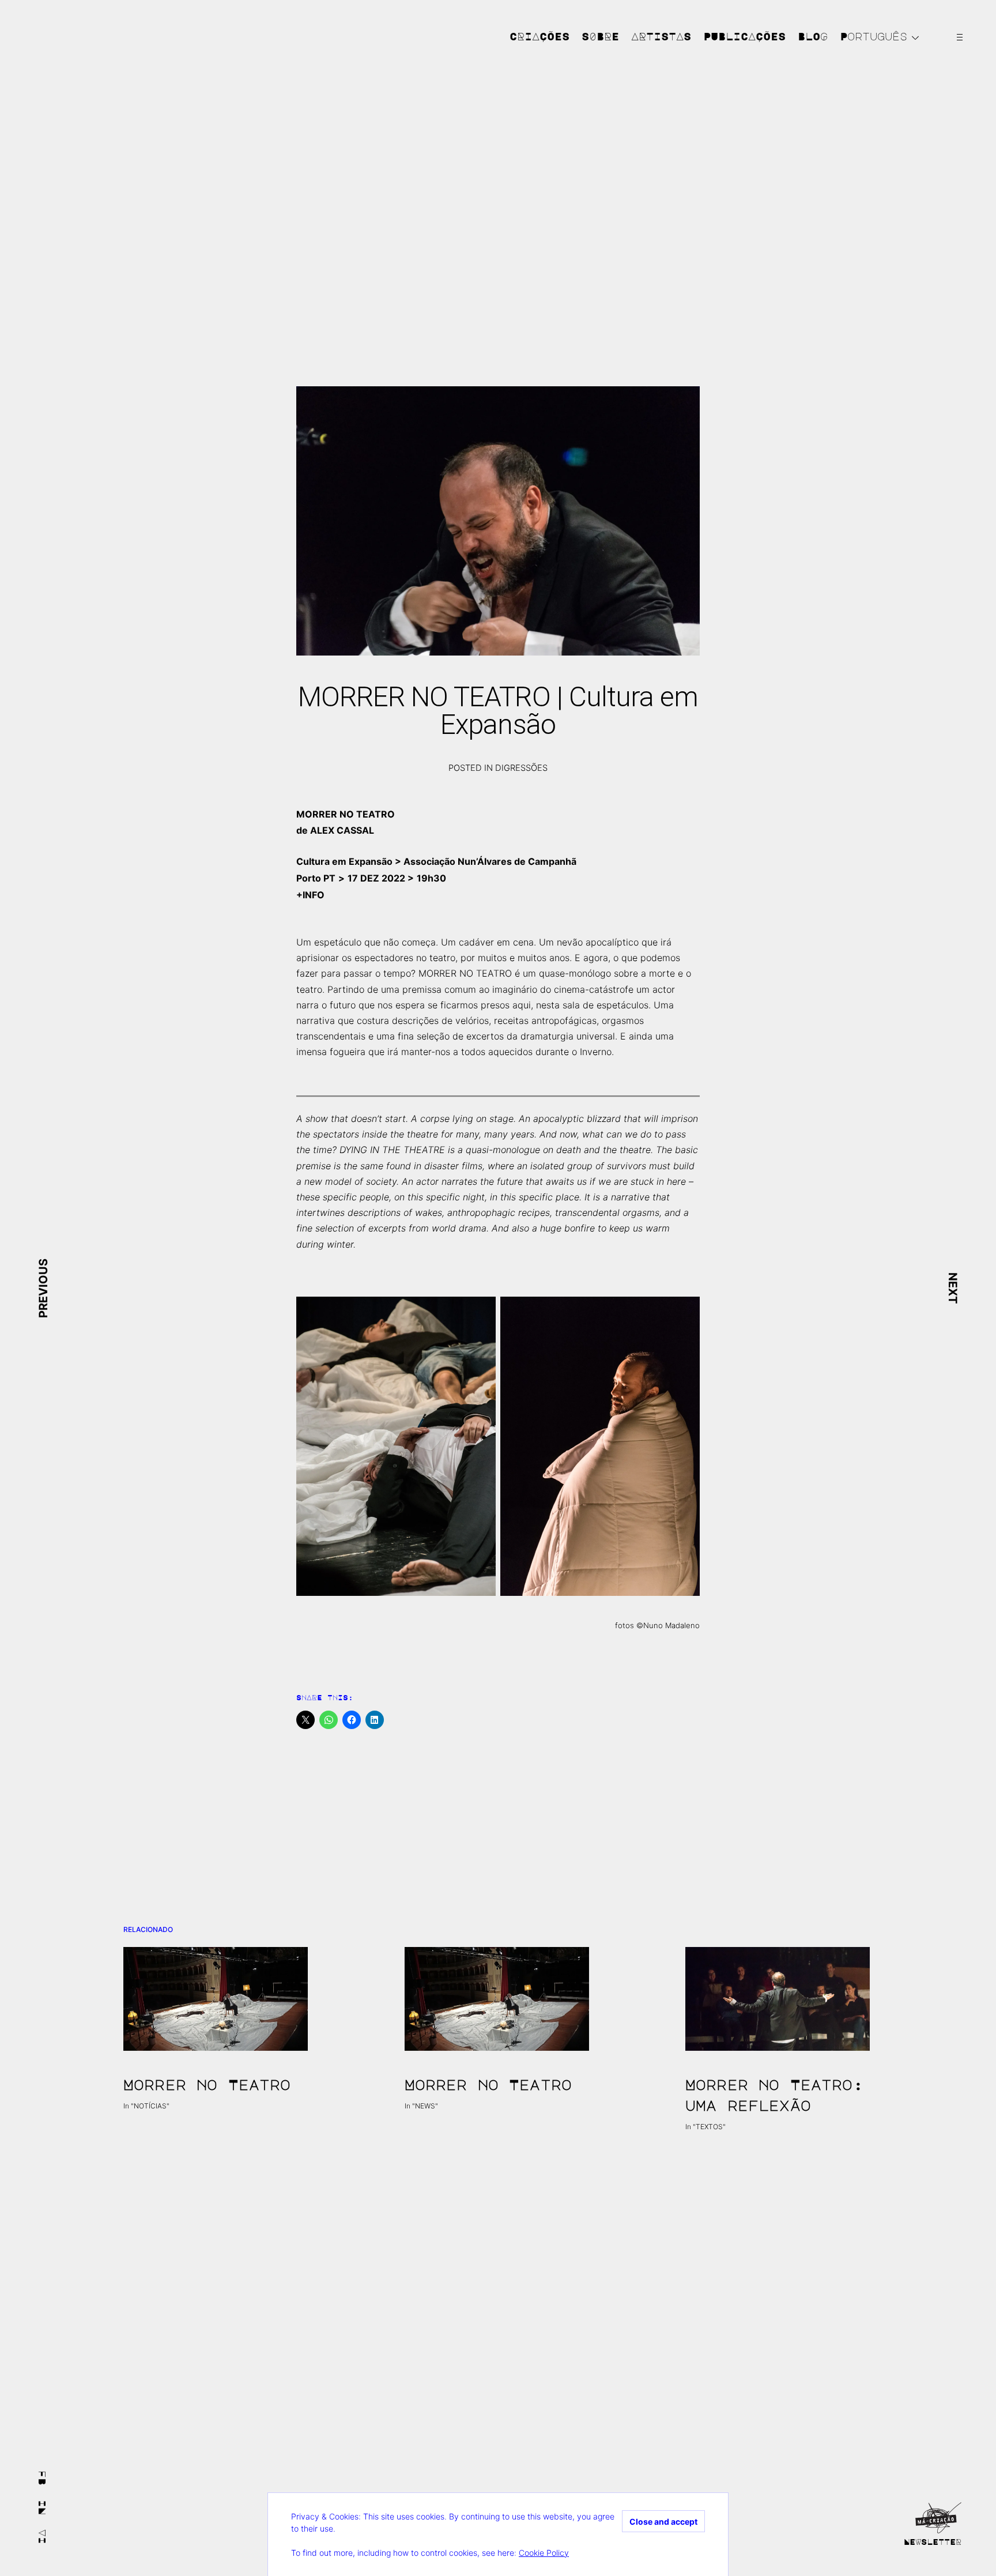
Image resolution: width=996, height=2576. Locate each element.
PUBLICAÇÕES (744, 36)
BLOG (813, 36)
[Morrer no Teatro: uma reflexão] (779, 1999)
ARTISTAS (661, 36)
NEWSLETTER (933, 2541)
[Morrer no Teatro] (217, 1999)
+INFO (310, 895)
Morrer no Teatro (207, 2084)
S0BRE (600, 36)
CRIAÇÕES (539, 36)
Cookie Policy (544, 2553)
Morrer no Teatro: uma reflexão (774, 2095)
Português (874, 36)
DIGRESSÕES (521, 768)
